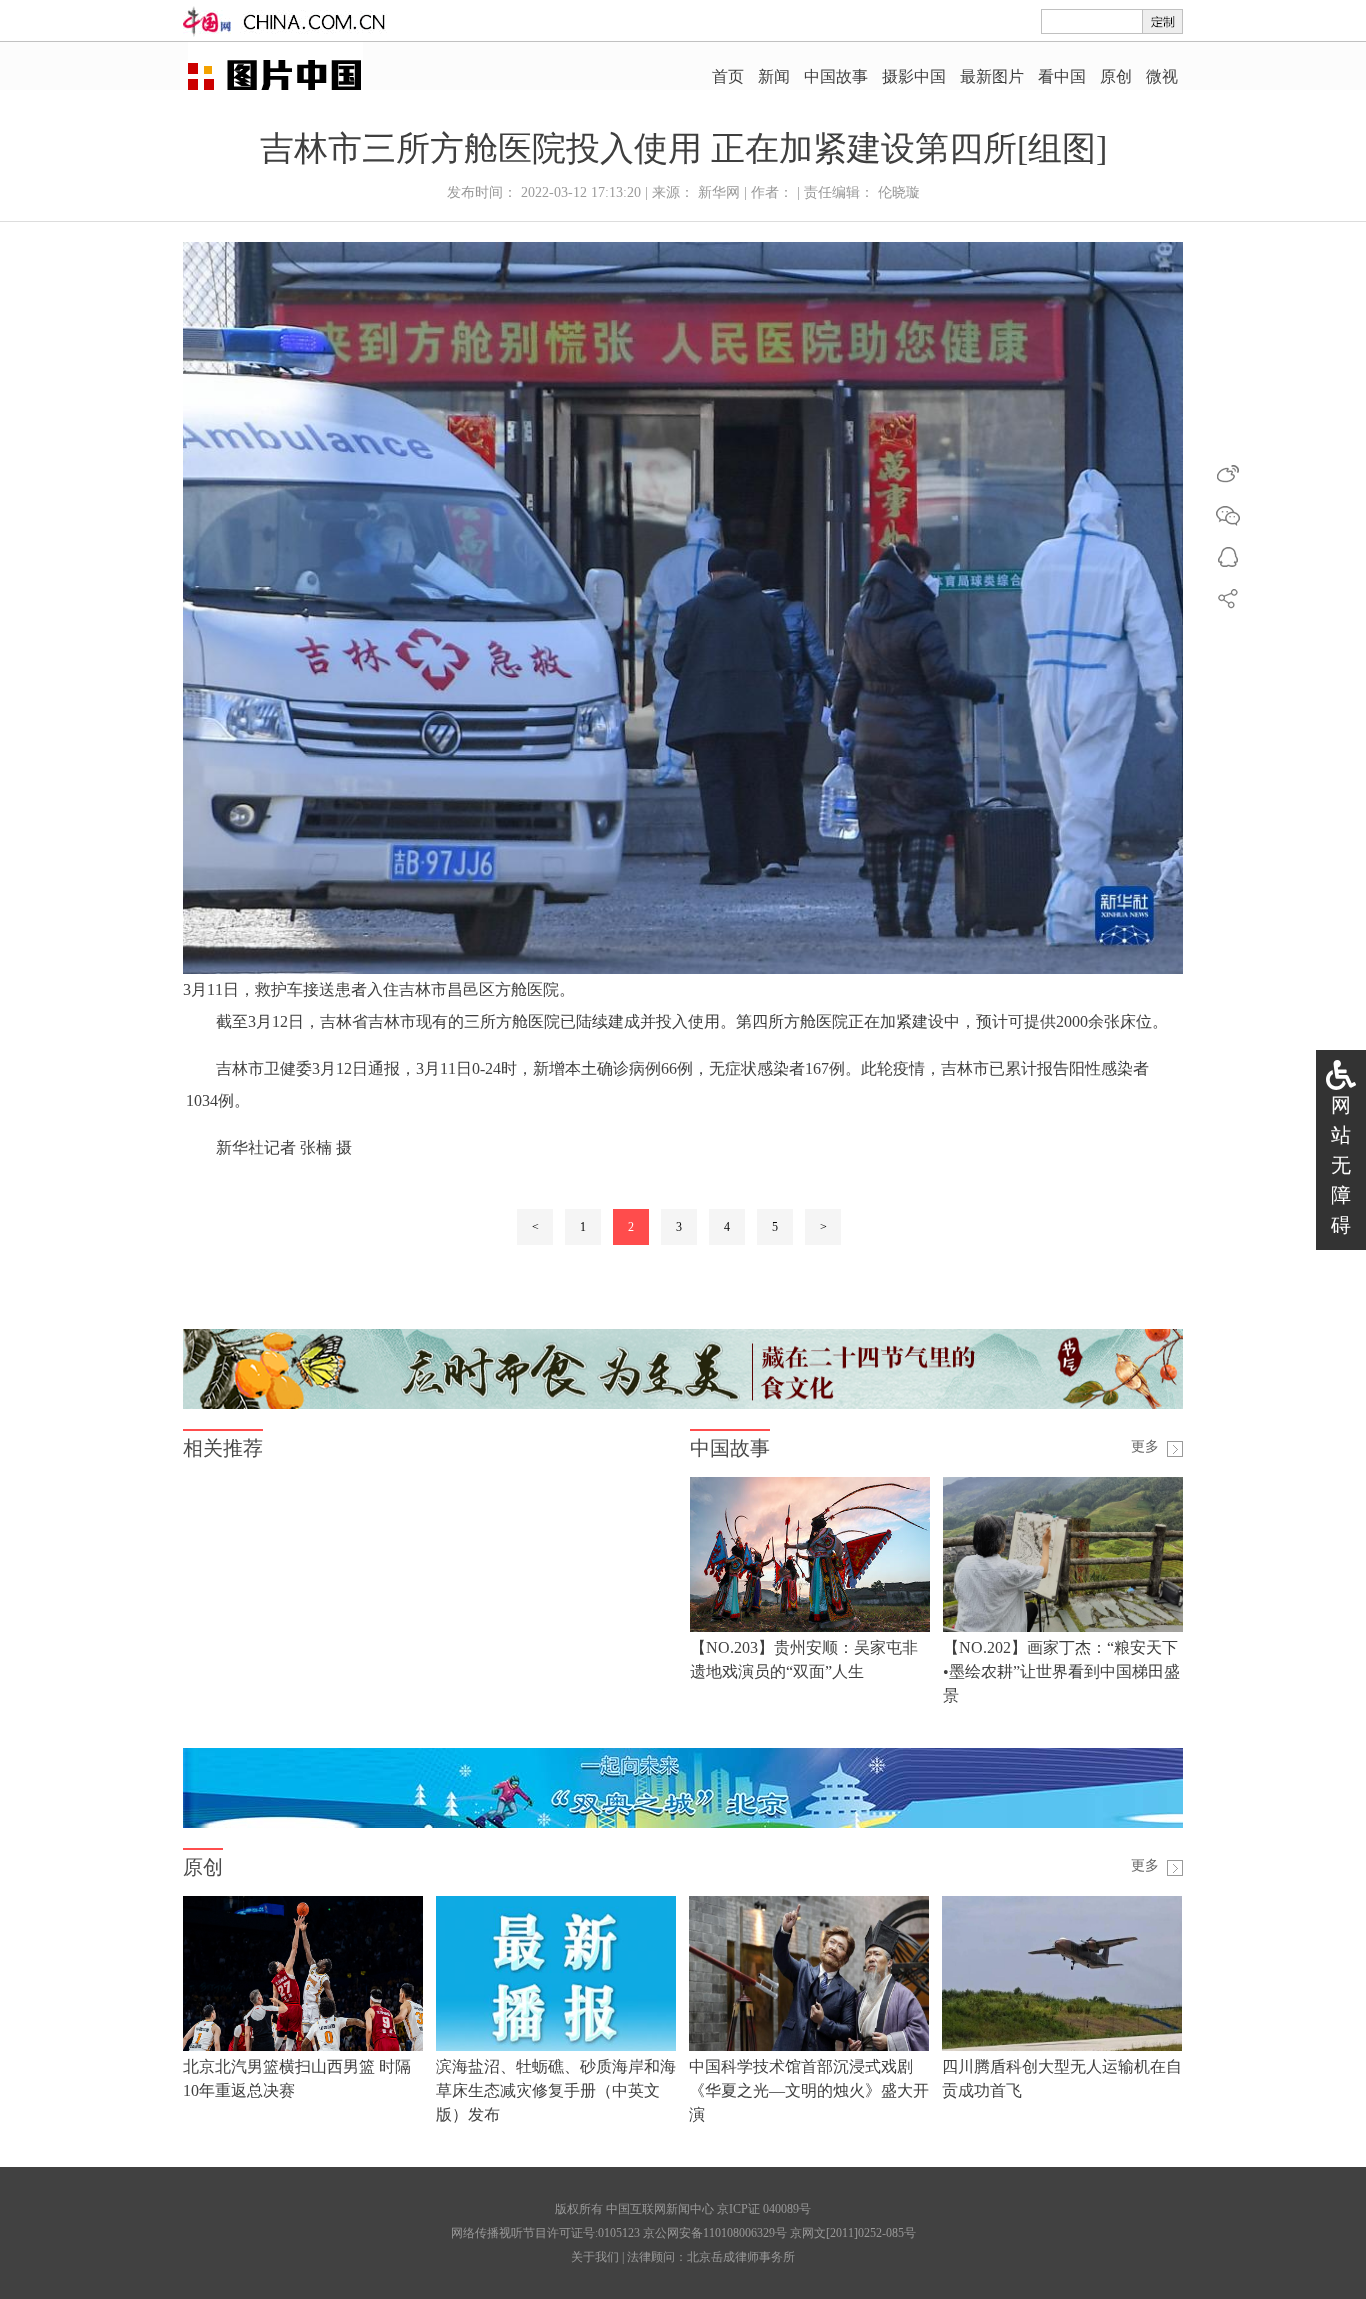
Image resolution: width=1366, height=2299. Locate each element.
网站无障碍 (1341, 1165)
